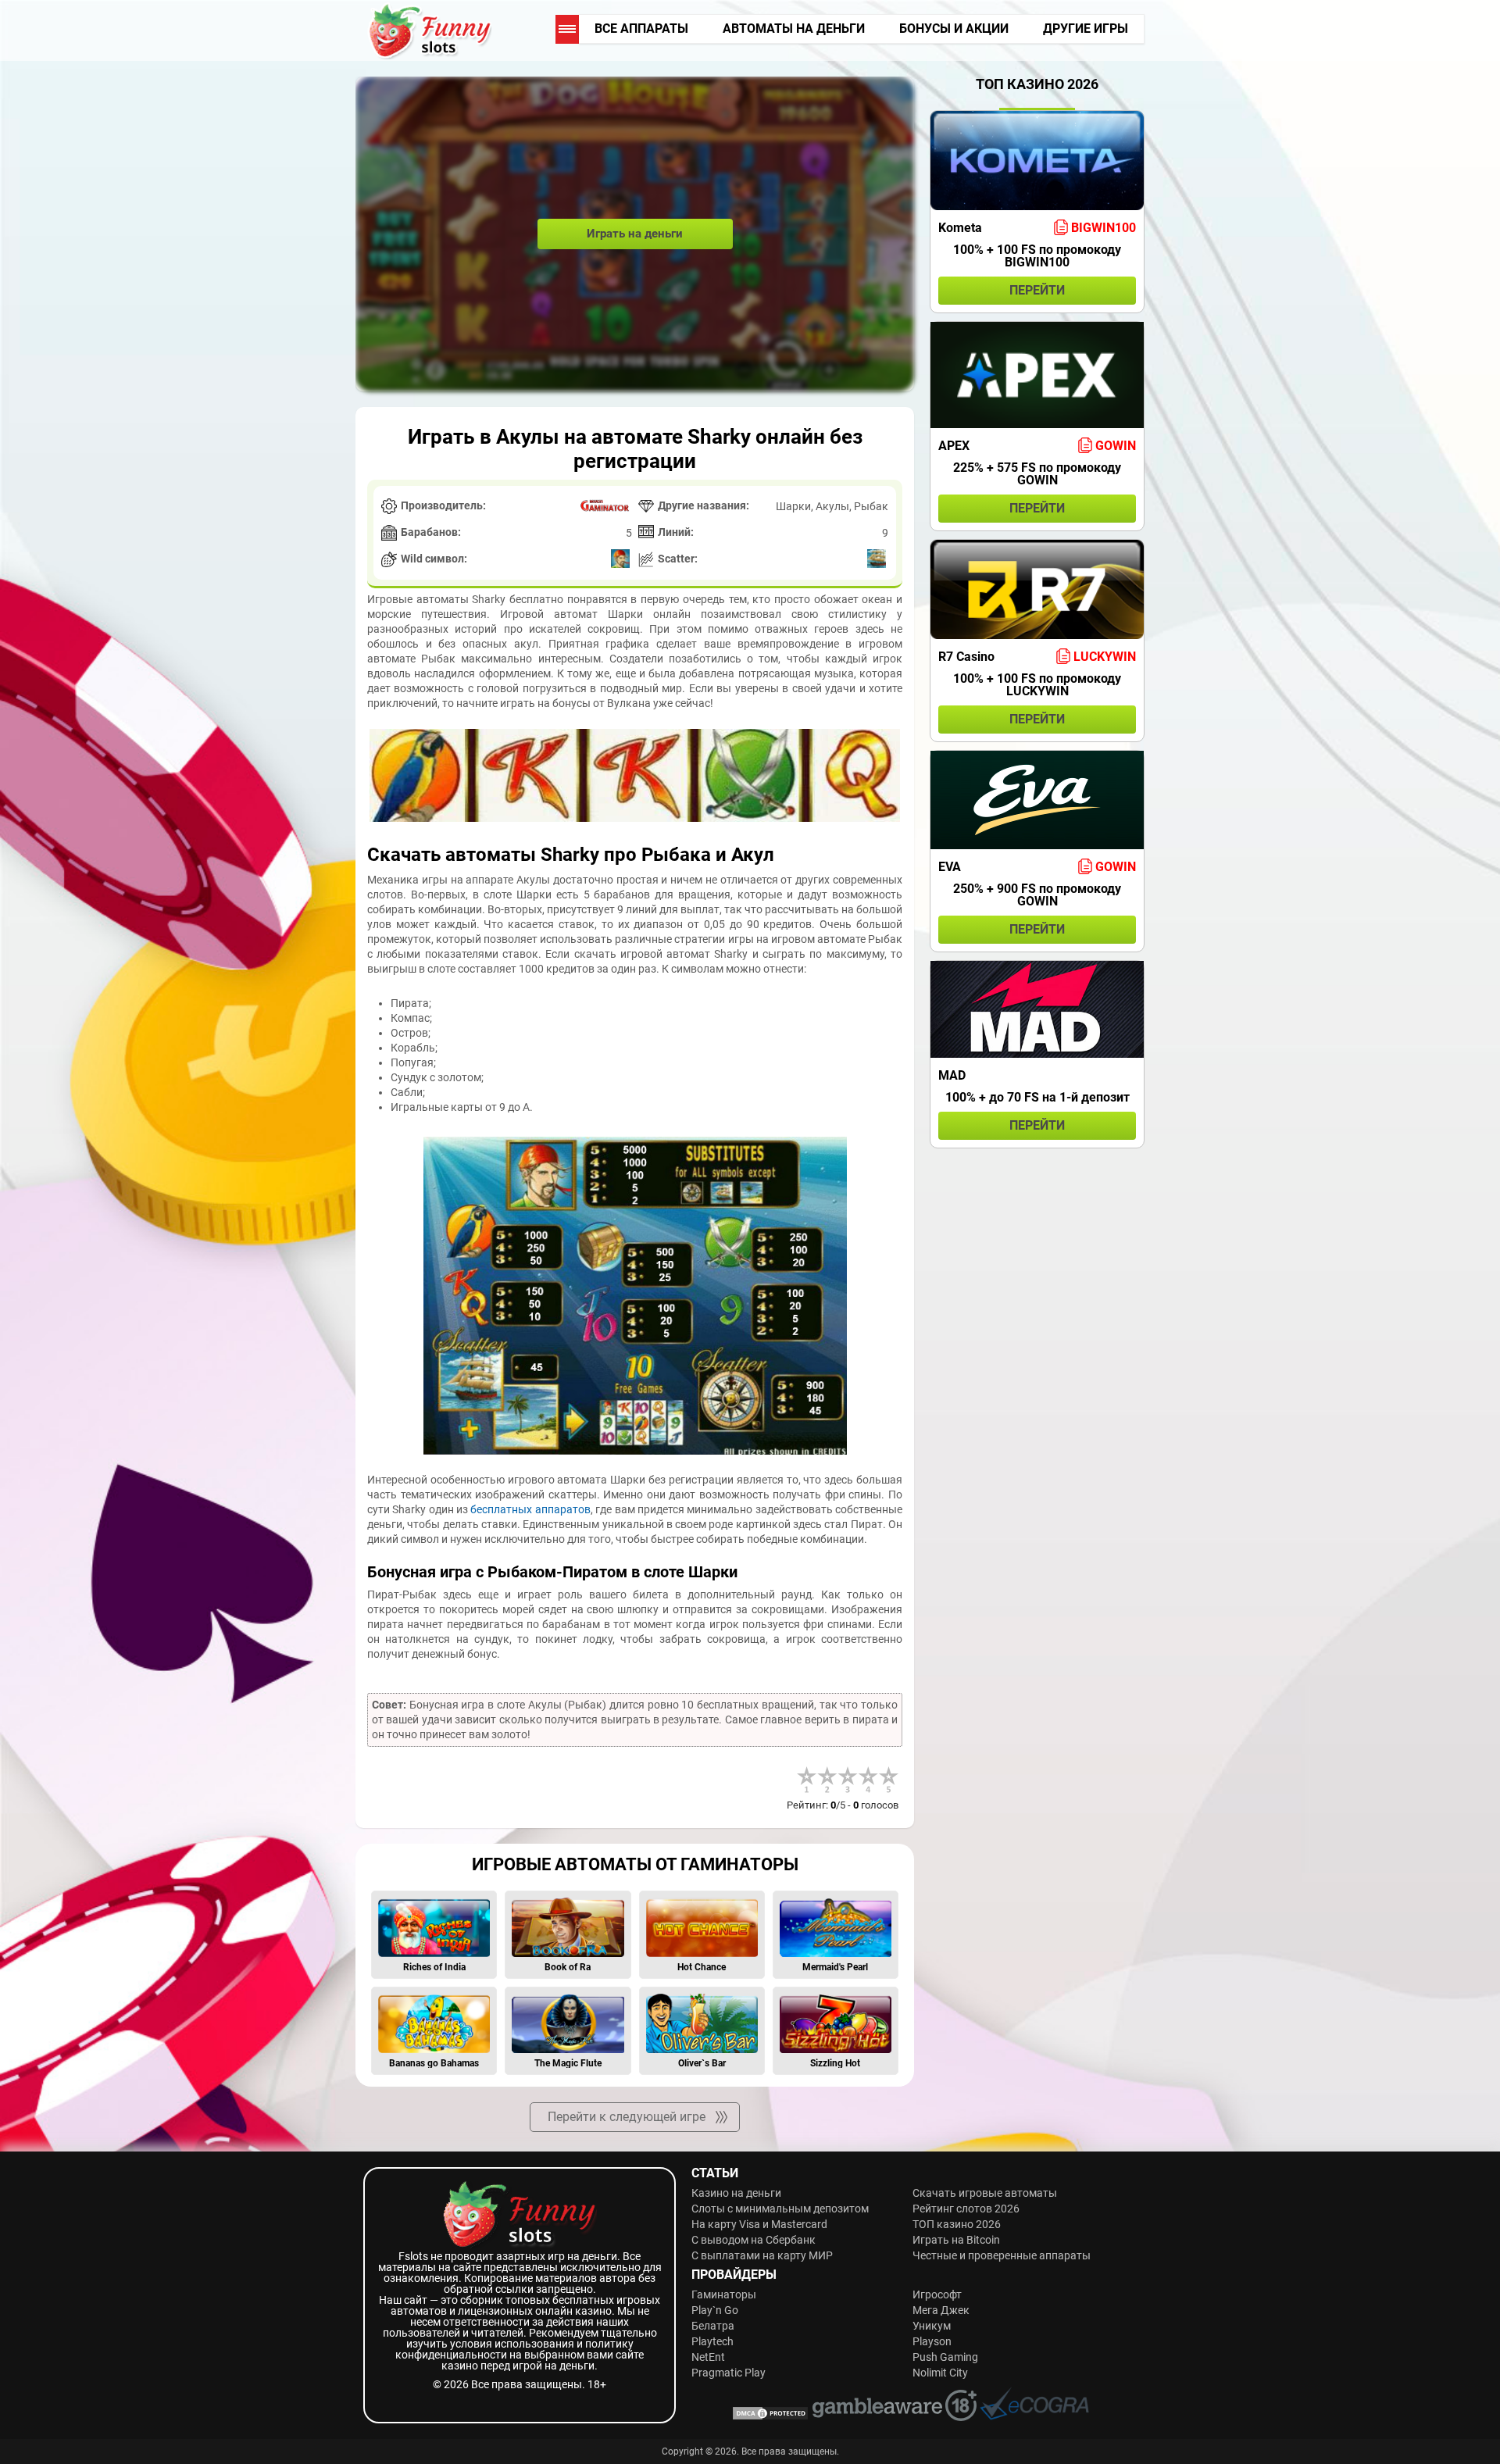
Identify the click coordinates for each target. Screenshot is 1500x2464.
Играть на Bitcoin (956, 2240)
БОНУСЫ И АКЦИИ (954, 29)
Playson (932, 2341)
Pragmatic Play (729, 2373)
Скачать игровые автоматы (985, 2193)
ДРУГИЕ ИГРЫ (1086, 29)
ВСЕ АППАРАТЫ (641, 29)
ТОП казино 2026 (957, 2224)
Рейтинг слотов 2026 (966, 2209)
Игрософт (937, 2294)
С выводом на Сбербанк (754, 2240)
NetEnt (708, 2357)
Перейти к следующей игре (627, 2117)
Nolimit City (940, 2373)
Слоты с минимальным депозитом (780, 2209)
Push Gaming (945, 2357)
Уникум (932, 2326)
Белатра (713, 2326)
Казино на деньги (736, 2193)
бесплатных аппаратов (530, 1509)
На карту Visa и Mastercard (759, 2224)
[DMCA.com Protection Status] (770, 2417)
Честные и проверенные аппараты (1002, 2255)
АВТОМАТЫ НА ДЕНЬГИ (794, 29)
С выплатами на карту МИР (762, 2255)
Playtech (712, 2341)
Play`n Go (715, 2310)
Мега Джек (941, 2310)
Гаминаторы (724, 2294)
